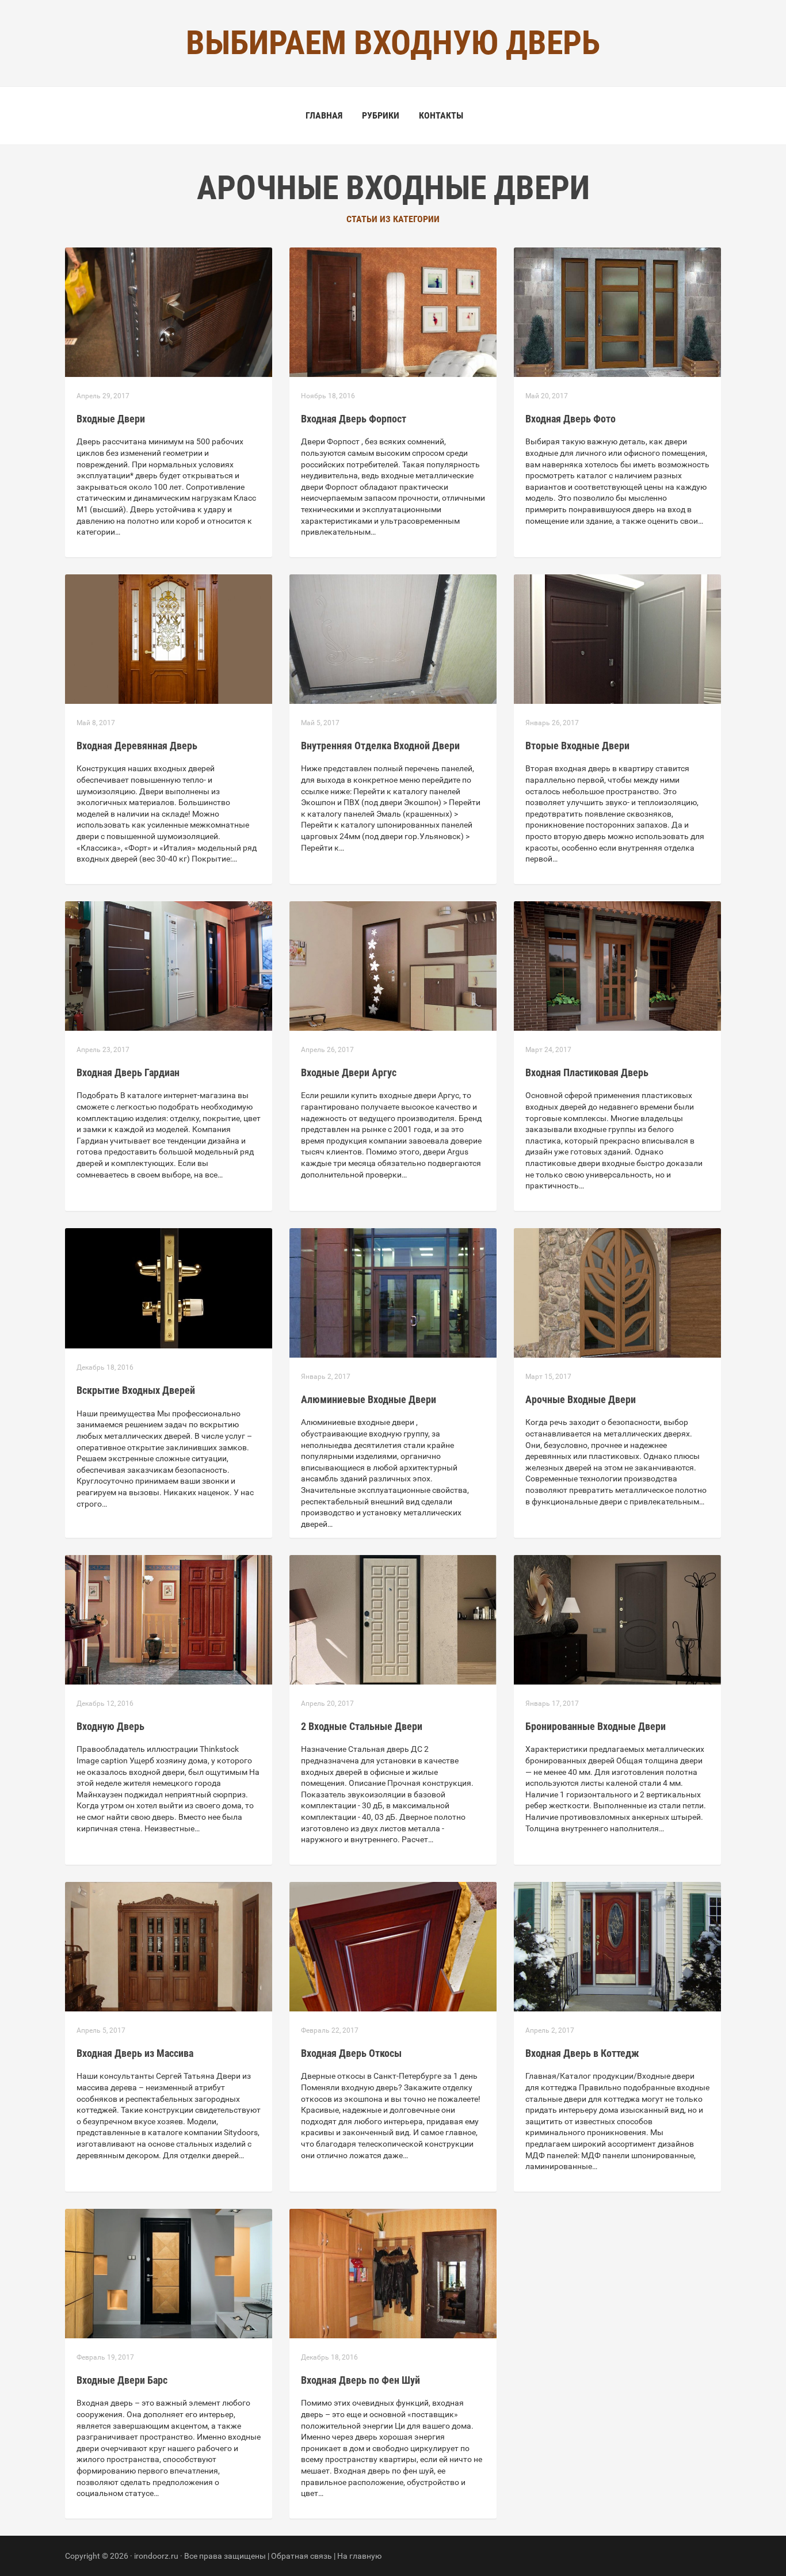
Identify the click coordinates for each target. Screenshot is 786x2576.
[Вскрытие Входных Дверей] (169, 1287)
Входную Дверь (110, 1726)
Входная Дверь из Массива (135, 2053)
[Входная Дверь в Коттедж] (617, 1946)
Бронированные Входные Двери (596, 1726)
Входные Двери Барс (122, 2380)
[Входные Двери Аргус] (393, 965)
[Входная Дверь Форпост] (393, 311)
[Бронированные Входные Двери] (617, 1619)
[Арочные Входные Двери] (617, 1292)
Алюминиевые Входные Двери (369, 1399)
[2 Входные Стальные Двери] (393, 1619)
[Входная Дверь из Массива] (169, 1946)
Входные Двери (111, 419)
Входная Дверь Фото (571, 419)
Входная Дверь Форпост (354, 419)
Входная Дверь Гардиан (128, 1072)
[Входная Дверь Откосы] (393, 1946)
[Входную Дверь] (169, 1619)
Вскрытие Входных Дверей (136, 1390)
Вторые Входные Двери (577, 746)
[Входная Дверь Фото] (617, 311)
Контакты (441, 115)
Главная (324, 115)
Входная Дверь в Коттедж (582, 2053)
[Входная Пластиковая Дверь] (617, 965)
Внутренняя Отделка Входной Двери (380, 746)
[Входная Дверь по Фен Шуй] (393, 2273)
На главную (359, 2556)
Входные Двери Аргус (349, 1072)
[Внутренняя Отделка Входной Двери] (393, 638)
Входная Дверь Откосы (351, 2053)
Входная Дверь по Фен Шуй (360, 2380)
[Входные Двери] (169, 311)
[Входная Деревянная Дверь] (169, 638)
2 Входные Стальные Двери (362, 1726)
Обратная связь (302, 2556)
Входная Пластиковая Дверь (587, 1072)
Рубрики (381, 115)
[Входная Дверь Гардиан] (169, 965)
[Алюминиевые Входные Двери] (393, 1292)
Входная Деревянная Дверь (137, 746)
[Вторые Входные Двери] (617, 638)
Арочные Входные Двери (581, 1399)
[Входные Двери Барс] (169, 2273)
